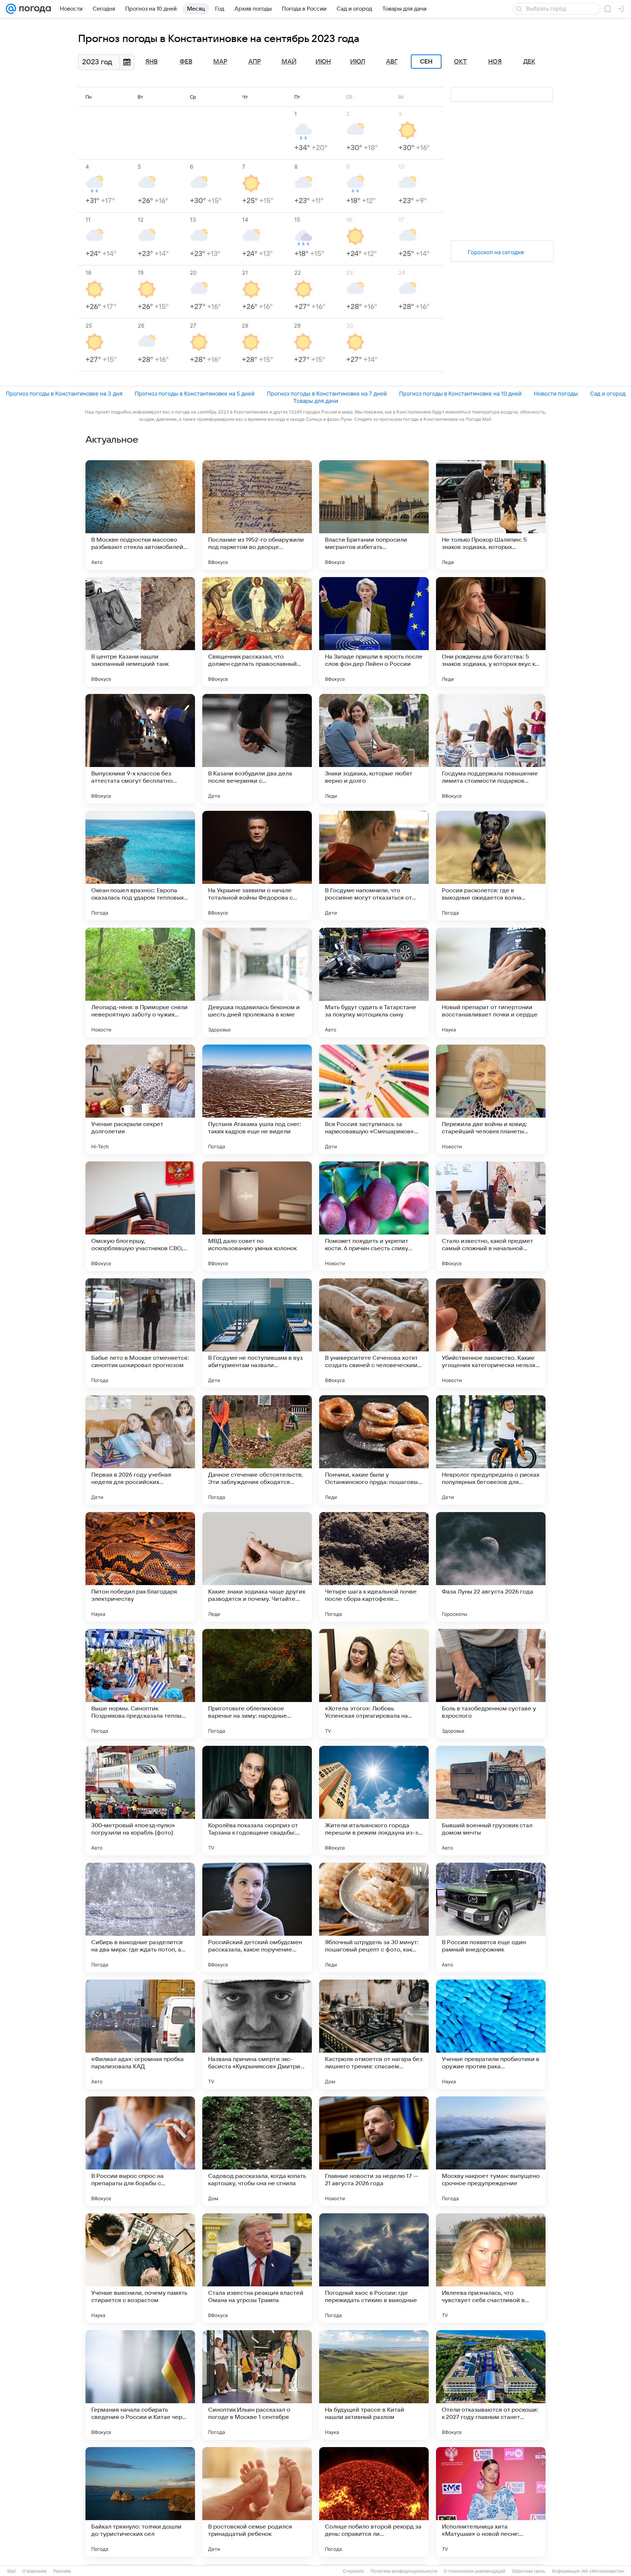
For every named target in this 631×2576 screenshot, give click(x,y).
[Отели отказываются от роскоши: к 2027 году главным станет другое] (491, 2385)
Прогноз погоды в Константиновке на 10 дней (460, 394)
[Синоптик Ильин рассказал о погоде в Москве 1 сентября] (257, 2385)
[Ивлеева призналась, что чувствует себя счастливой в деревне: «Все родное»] (491, 2268)
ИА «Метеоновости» (603, 2571)
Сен (426, 62)
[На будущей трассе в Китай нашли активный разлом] (374, 2385)
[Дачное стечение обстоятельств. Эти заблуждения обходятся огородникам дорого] (257, 1450)
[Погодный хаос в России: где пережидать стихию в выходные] (374, 2268)
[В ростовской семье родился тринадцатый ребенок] (257, 2502)
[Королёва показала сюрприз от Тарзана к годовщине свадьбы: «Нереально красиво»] (257, 1801)
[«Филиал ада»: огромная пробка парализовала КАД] (140, 2034)
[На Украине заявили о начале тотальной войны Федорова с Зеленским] (257, 866)
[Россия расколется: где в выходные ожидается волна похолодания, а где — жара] (491, 866)
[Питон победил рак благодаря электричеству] (140, 1567)
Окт (460, 62)
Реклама (62, 2571)
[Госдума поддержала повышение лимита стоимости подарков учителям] (491, 749)
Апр (255, 62)
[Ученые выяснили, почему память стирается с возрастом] (140, 2268)
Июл (358, 62)
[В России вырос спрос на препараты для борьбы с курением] (140, 2151)
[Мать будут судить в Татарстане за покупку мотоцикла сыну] (374, 982)
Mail (12, 2571)
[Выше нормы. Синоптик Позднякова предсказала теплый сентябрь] (140, 1684)
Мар (220, 62)
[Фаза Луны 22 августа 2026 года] (491, 1567)
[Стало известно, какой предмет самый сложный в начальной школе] (491, 1216)
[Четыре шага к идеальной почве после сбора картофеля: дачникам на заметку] (374, 1567)
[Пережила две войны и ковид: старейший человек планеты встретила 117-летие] (491, 1099)
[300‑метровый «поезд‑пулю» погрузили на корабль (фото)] (140, 1801)
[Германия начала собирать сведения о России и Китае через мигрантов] (140, 2385)
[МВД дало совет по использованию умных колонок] (257, 1216)
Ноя (495, 62)
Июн (323, 62)
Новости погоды (556, 394)
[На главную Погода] (34, 9)
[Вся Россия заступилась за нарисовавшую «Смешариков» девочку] (374, 1099)
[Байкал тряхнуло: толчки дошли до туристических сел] (140, 2502)
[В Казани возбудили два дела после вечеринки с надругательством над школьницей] (257, 749)
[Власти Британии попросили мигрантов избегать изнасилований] (374, 515)
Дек (529, 62)
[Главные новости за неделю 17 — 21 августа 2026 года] (374, 2151)
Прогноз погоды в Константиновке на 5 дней (195, 394)
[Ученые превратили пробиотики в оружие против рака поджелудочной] (491, 2034)
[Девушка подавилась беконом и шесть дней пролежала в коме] (257, 982)
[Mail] (11, 9)
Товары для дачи (316, 401)
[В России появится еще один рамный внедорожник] (491, 1917)
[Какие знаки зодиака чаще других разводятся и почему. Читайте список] (257, 1567)
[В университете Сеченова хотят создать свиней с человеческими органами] (374, 1333)
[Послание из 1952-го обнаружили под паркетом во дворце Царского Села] (257, 515)
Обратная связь (529, 2571)
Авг (392, 62)
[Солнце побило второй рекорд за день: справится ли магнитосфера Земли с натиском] (374, 2502)
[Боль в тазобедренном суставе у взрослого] (491, 1684)
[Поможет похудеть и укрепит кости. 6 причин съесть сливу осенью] (374, 1216)
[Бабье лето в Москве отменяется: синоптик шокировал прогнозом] (140, 1333)
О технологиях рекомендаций (475, 2571)
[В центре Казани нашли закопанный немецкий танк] (140, 632)
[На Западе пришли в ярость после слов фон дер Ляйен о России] (374, 632)
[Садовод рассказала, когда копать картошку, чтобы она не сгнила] (257, 2151)
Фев (186, 62)
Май (289, 62)
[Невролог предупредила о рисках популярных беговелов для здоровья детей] (491, 1450)
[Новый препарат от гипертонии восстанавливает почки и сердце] (491, 982)
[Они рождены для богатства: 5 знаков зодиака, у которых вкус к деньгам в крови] (491, 632)
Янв (152, 62)
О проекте (353, 2571)
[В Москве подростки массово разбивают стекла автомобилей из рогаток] (140, 515)
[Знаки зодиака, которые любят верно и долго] (374, 749)
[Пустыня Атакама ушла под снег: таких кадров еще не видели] (257, 1099)
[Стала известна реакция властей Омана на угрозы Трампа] (257, 2268)
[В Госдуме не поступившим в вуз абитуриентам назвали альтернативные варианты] (257, 1333)
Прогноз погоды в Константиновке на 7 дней (327, 394)
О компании (35, 2571)
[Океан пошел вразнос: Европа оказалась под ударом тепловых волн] (140, 866)
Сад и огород (608, 394)
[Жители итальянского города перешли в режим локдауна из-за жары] (374, 1801)
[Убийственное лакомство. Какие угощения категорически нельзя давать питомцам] (491, 1333)
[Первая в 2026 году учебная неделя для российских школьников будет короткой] (140, 1450)
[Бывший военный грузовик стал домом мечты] (491, 1801)
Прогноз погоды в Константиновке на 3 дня (64, 394)
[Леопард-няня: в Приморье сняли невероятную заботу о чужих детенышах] (140, 982)
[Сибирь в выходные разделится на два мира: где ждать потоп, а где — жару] (140, 1917)
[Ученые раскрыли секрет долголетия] (140, 1099)
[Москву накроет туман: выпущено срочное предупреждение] (491, 2151)
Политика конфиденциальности (404, 2571)
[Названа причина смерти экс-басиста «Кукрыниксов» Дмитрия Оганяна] (257, 2034)
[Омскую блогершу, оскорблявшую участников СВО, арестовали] (140, 1216)
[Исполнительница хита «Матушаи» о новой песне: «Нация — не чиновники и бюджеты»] (491, 2502)
